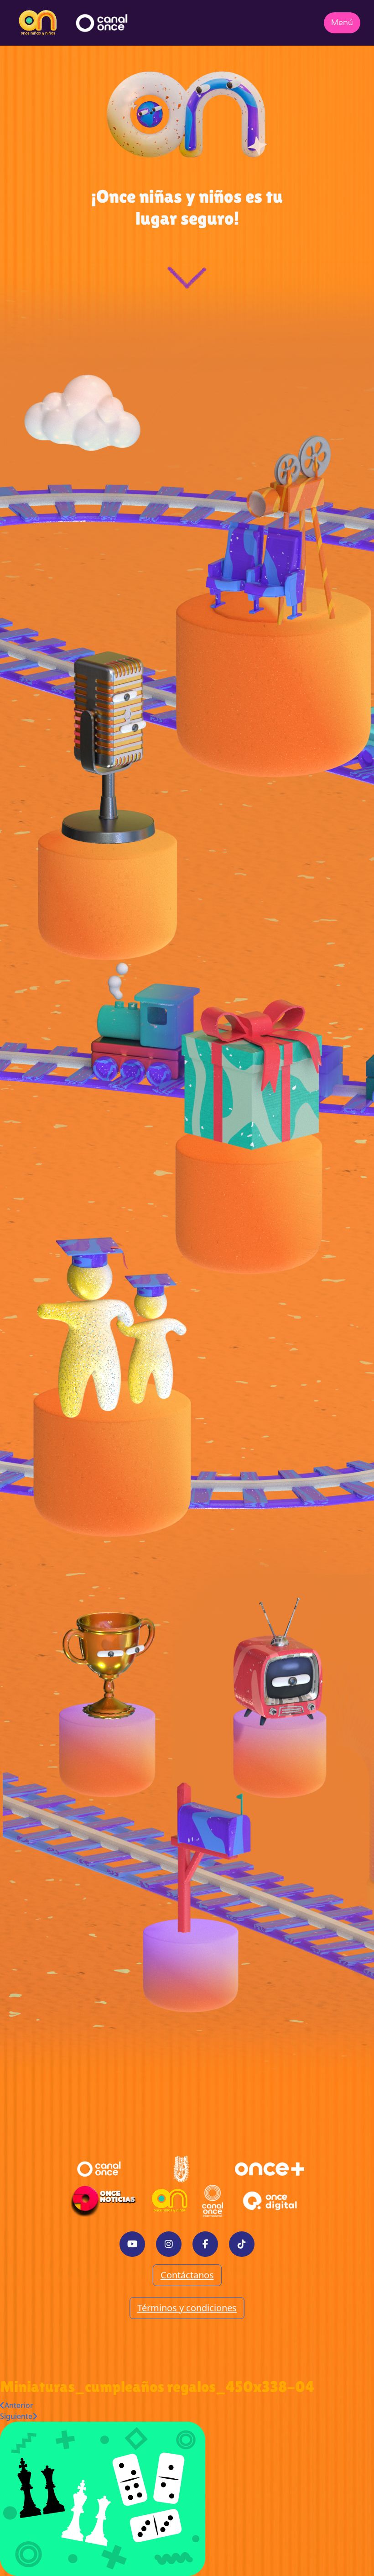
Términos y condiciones (187, 2308)
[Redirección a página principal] (38, 23)
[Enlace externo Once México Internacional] (213, 2201)
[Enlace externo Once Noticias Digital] (103, 2201)
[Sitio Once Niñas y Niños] (170, 2201)
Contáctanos (187, 2275)
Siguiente (16, 2416)
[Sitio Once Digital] (271, 2201)
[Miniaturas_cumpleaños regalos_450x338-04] (103, 2498)
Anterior (19, 2405)
